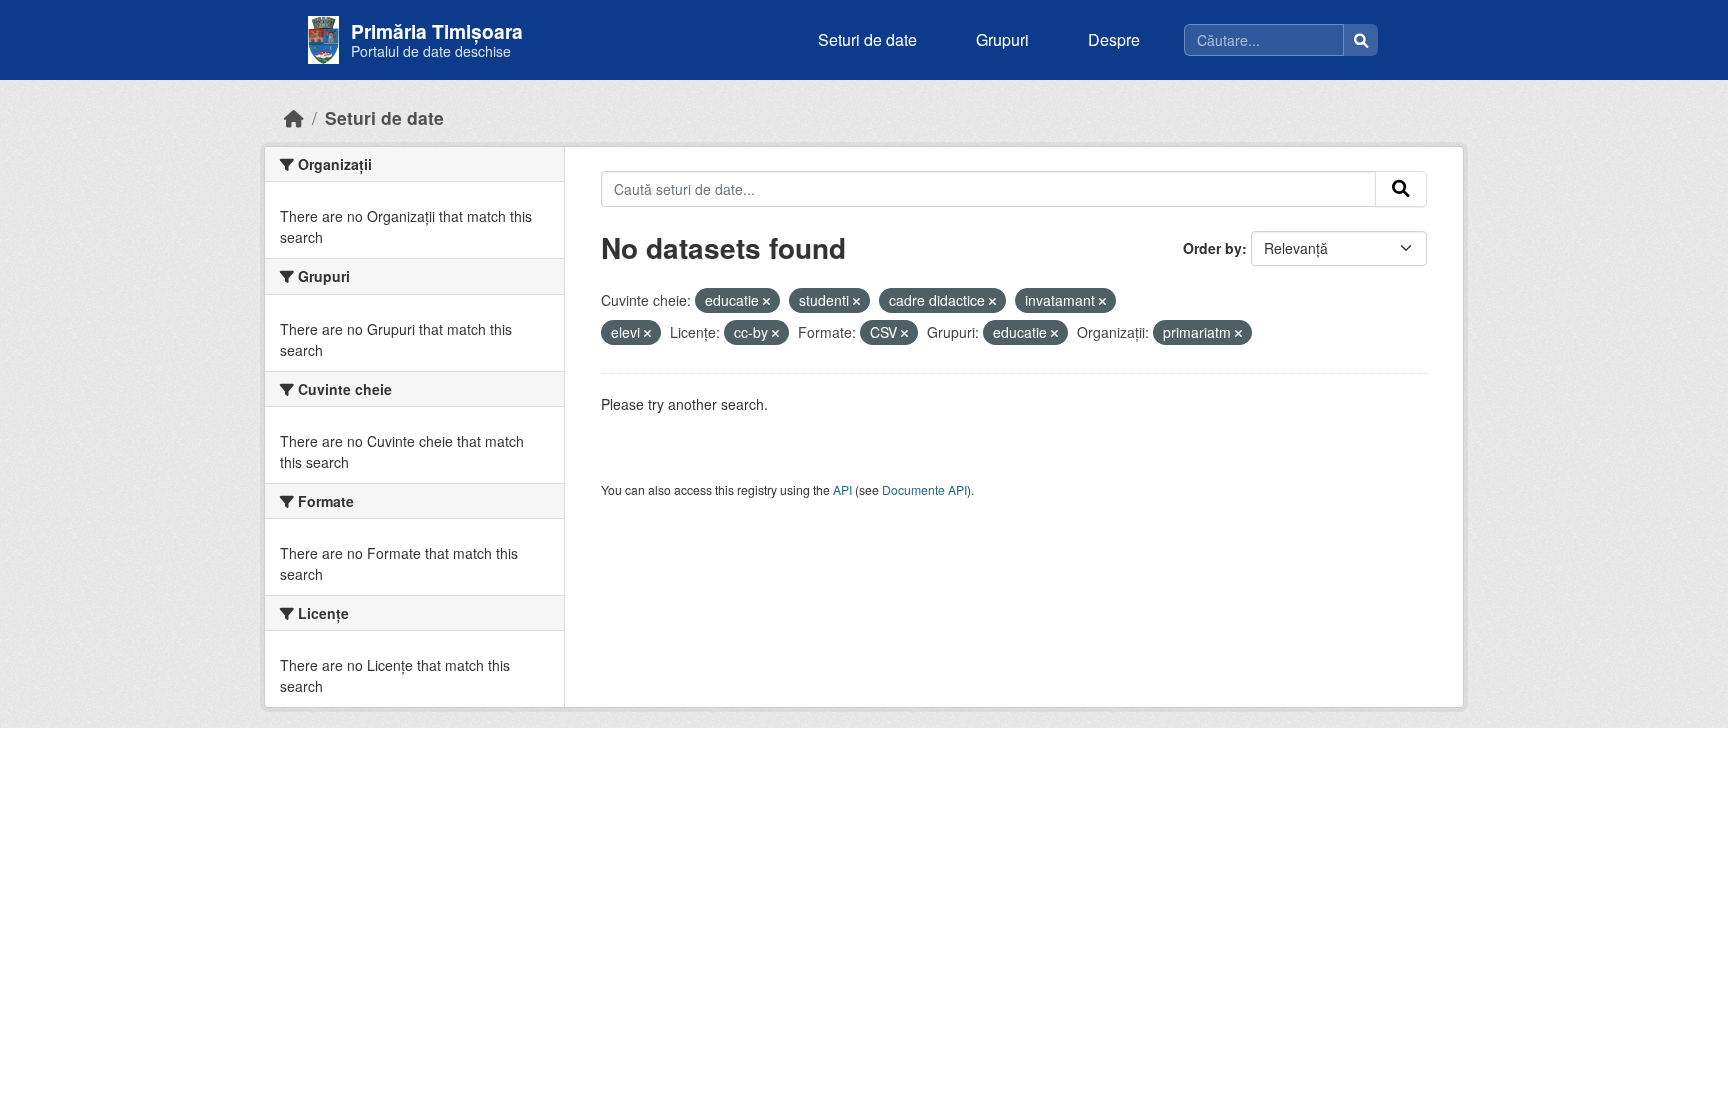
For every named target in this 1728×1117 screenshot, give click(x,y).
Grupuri (1002, 39)
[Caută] (1361, 40)
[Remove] (766, 301)
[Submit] (1401, 189)
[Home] (294, 117)
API (842, 489)
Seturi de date (867, 39)
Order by (1212, 248)
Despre (1114, 39)
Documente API (924, 489)
